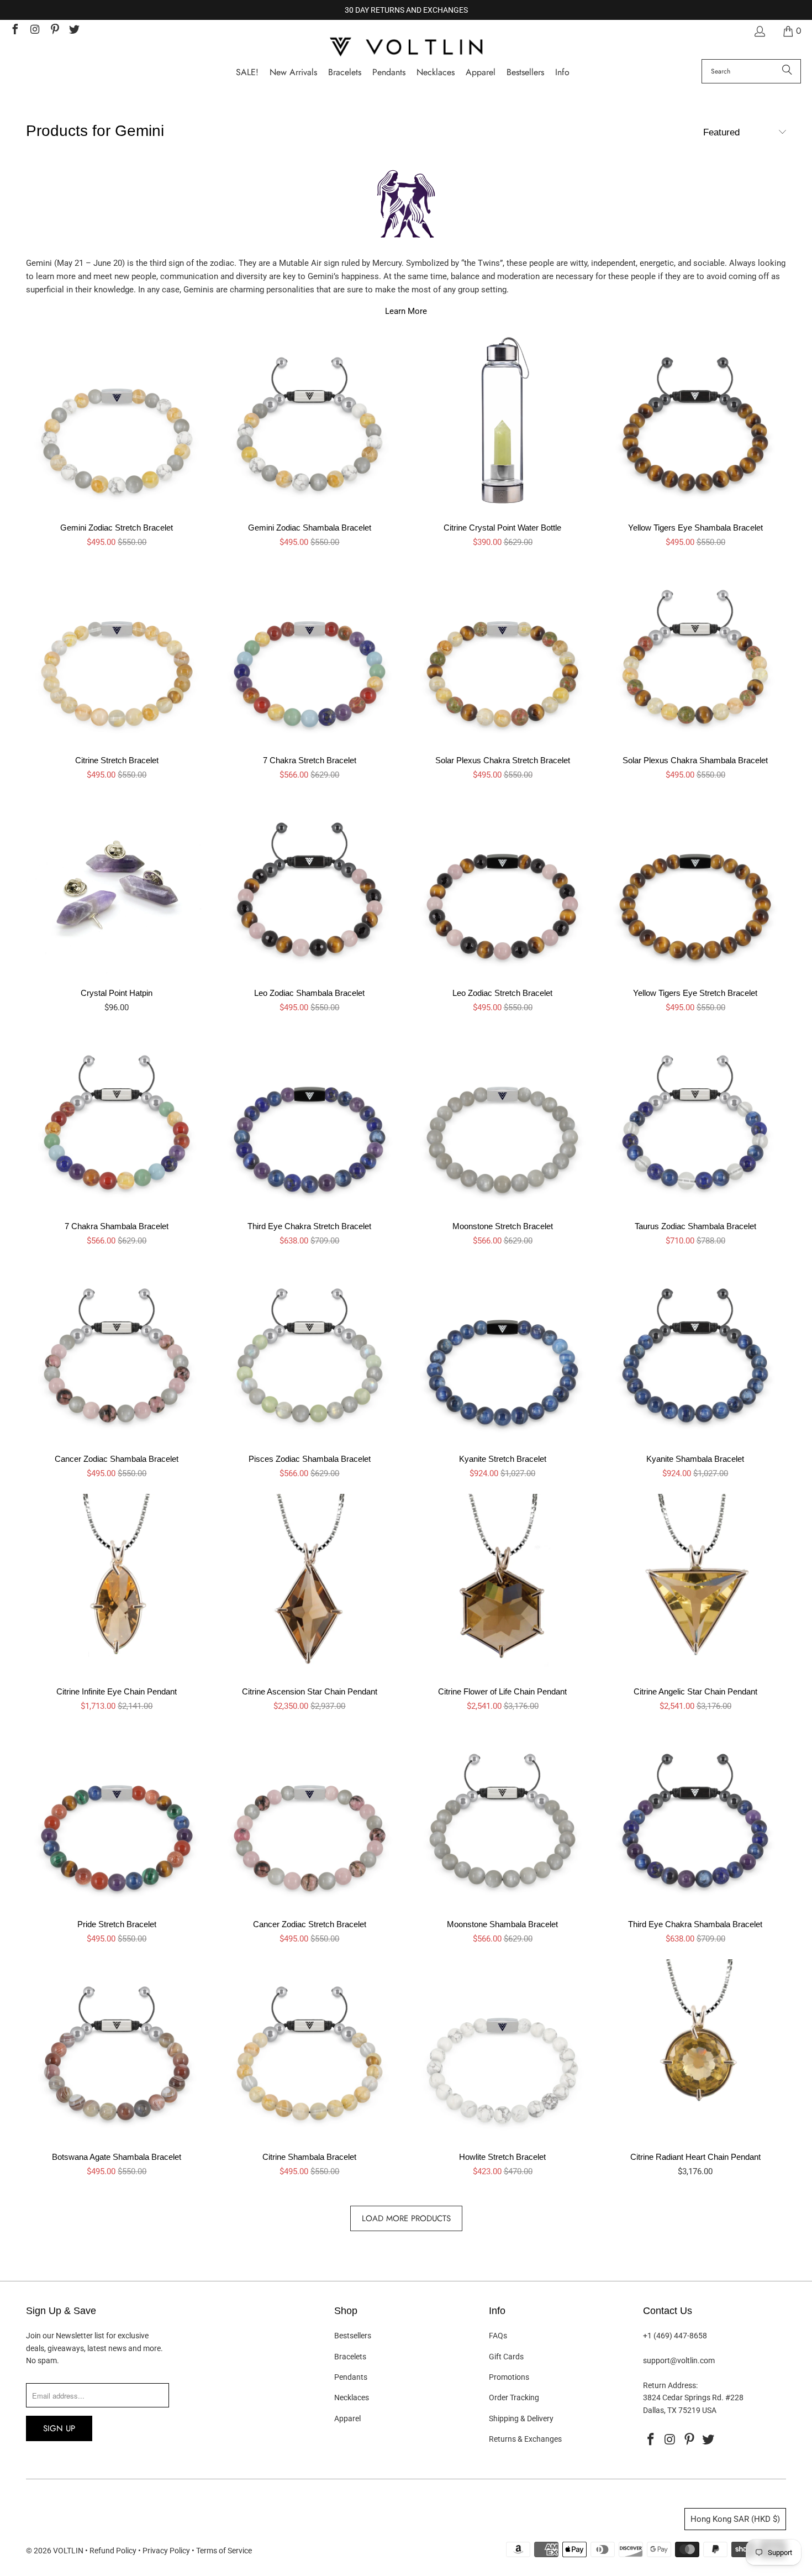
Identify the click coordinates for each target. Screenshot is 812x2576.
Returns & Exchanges (525, 2439)
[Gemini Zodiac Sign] (406, 209)
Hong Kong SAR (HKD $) (735, 2519)
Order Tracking (514, 2397)
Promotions (509, 2377)
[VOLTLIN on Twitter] (74, 31)
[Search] (787, 71)
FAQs (498, 2336)
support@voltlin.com (679, 2360)
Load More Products (406, 2218)
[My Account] (759, 31)
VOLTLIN (68, 2551)
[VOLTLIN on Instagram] (34, 31)
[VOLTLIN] (406, 48)
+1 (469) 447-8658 (675, 2336)
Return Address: (670, 2385)
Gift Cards (506, 2357)
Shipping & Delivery (521, 2418)
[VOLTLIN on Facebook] (14, 31)
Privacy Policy (166, 2551)
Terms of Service (224, 2551)
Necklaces (352, 2397)
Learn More (406, 311)
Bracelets (350, 2357)
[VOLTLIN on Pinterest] (54, 31)
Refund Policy (113, 2551)
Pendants (351, 2377)
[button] (562, 73)
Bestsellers (353, 2336)
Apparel (347, 2418)
